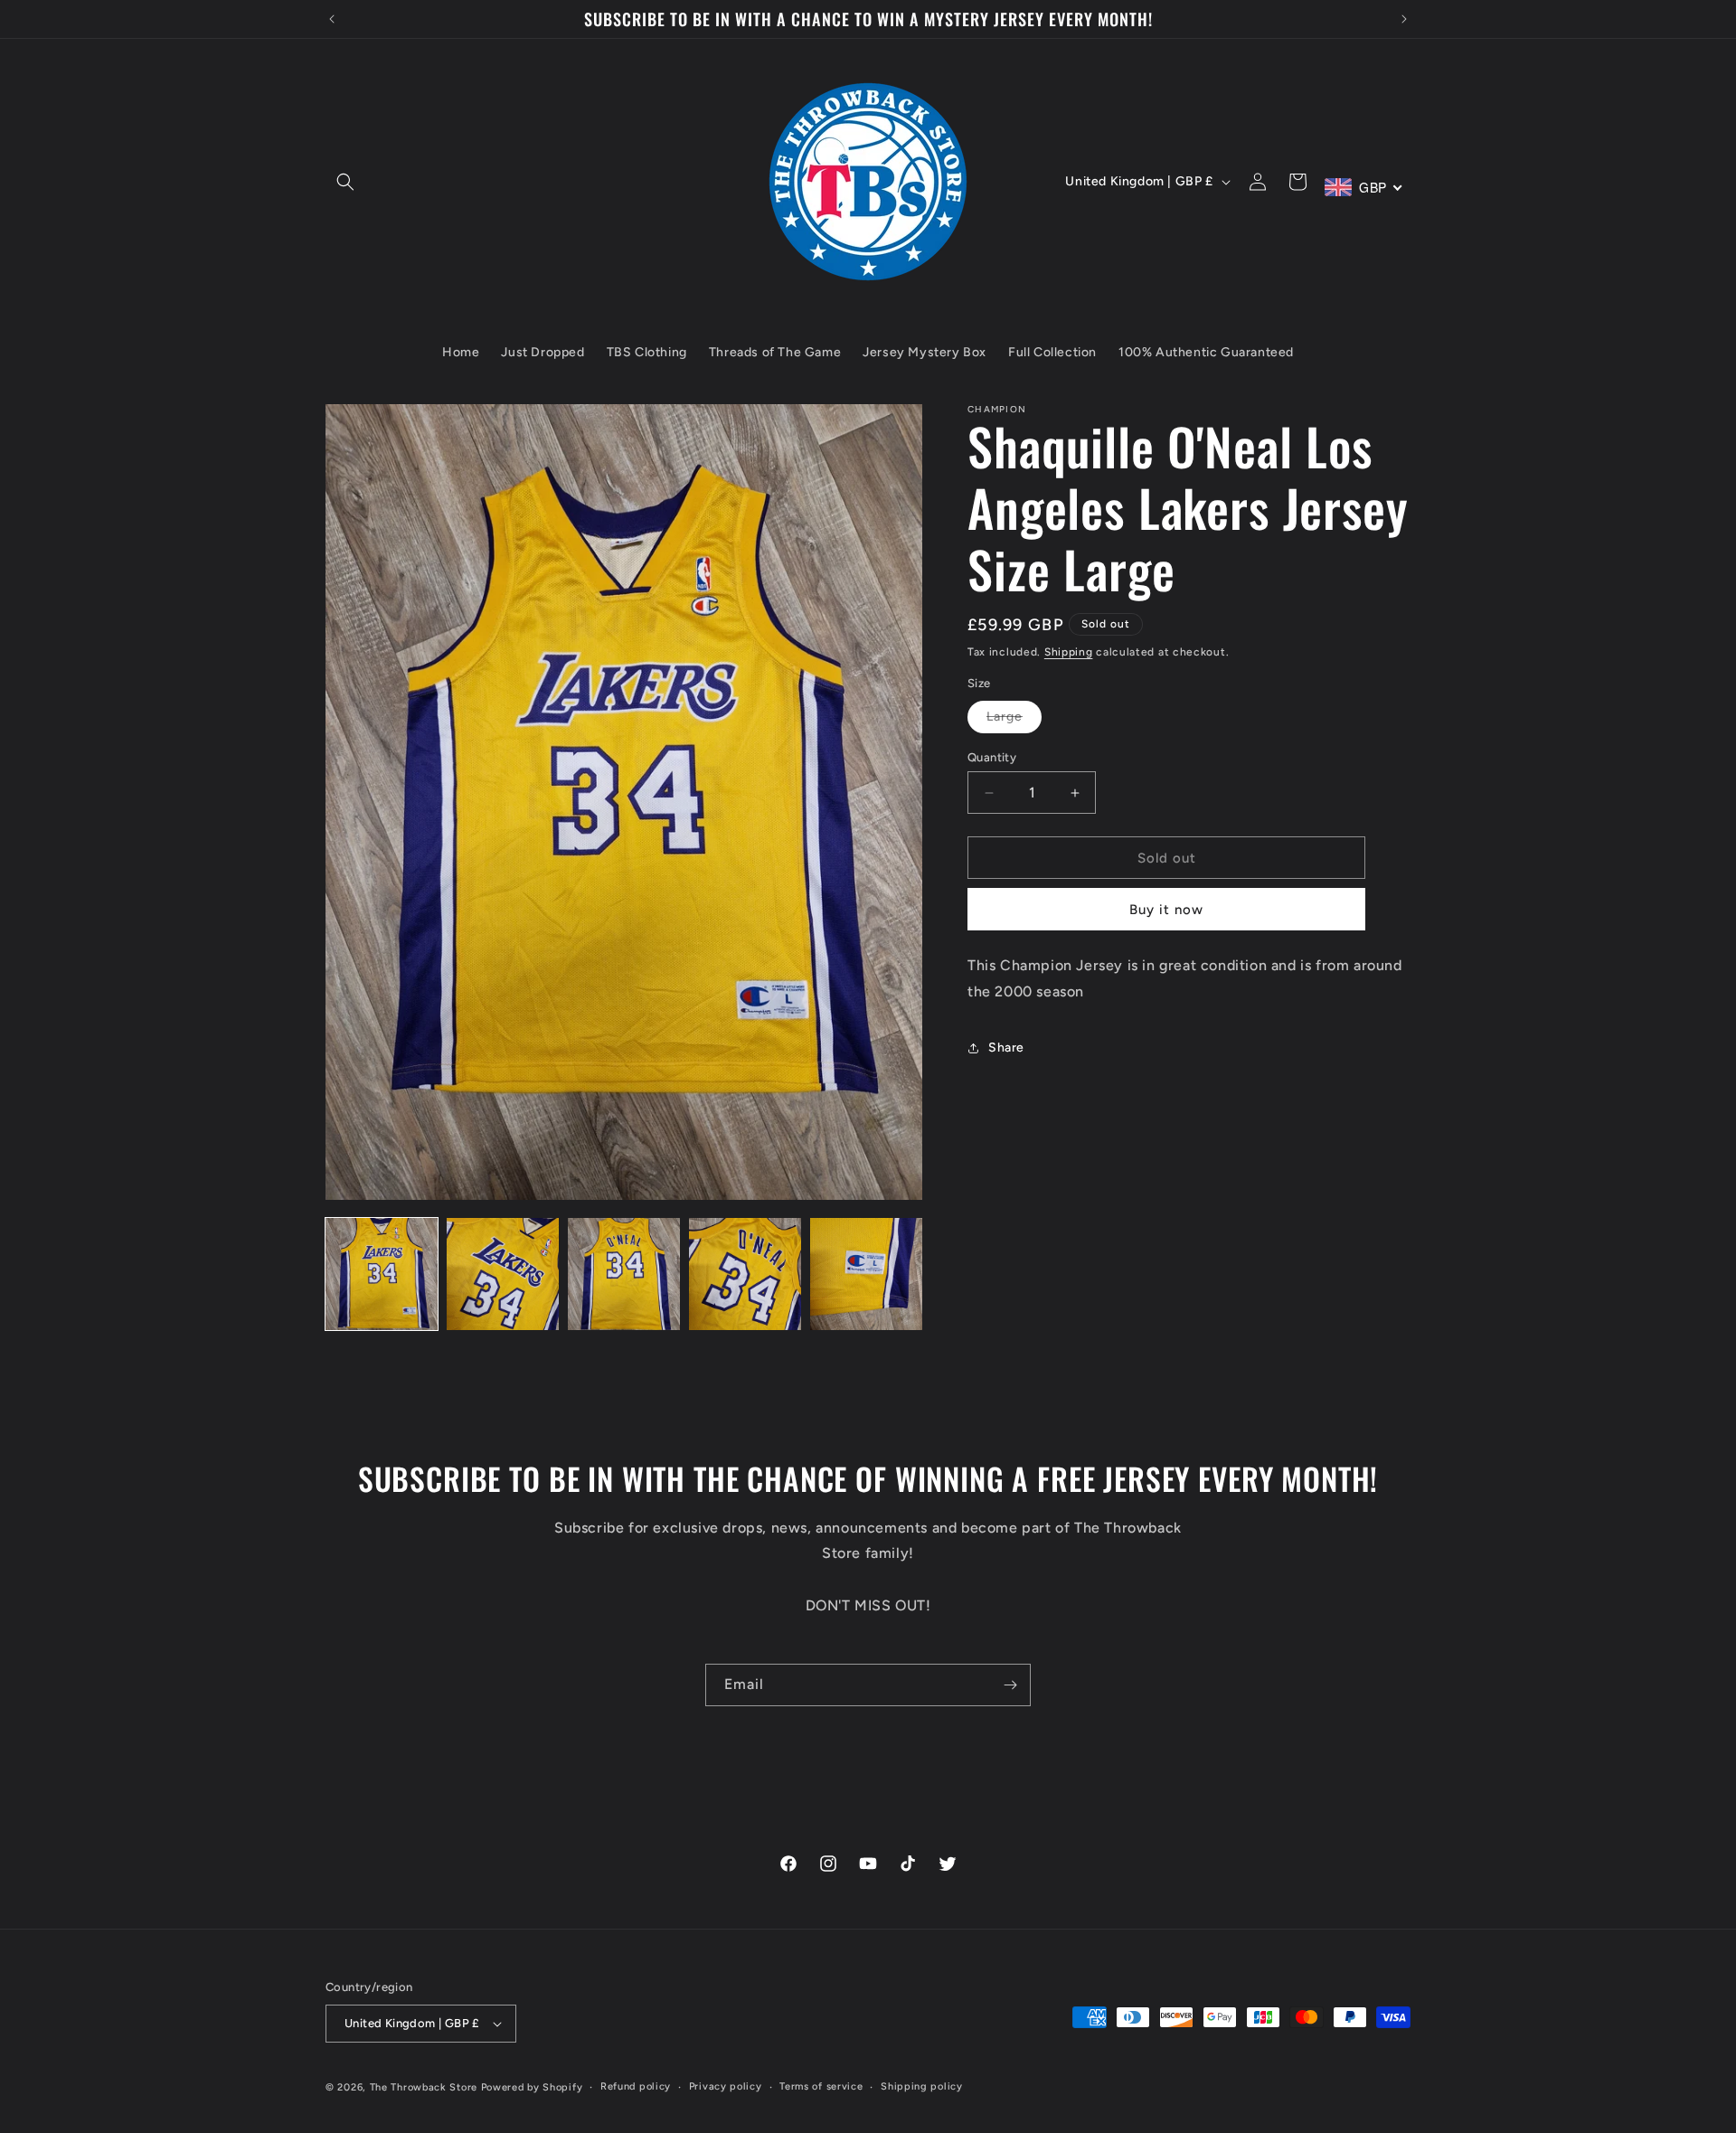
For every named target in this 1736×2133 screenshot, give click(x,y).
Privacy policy (726, 2086)
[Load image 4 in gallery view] (745, 1274)
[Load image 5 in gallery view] (866, 1274)
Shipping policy (922, 2086)
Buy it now (1166, 910)
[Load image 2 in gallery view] (503, 1274)
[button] (345, 182)
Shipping (1069, 652)
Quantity (992, 757)
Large (1014, 721)
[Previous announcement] (332, 19)
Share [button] (1006, 1048)
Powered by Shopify (532, 2087)
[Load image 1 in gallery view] (382, 1274)
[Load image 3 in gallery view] (624, 1274)
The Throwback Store (424, 2087)
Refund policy (636, 2086)
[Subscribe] (1010, 1685)
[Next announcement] (1404, 19)
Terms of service (821, 2086)
